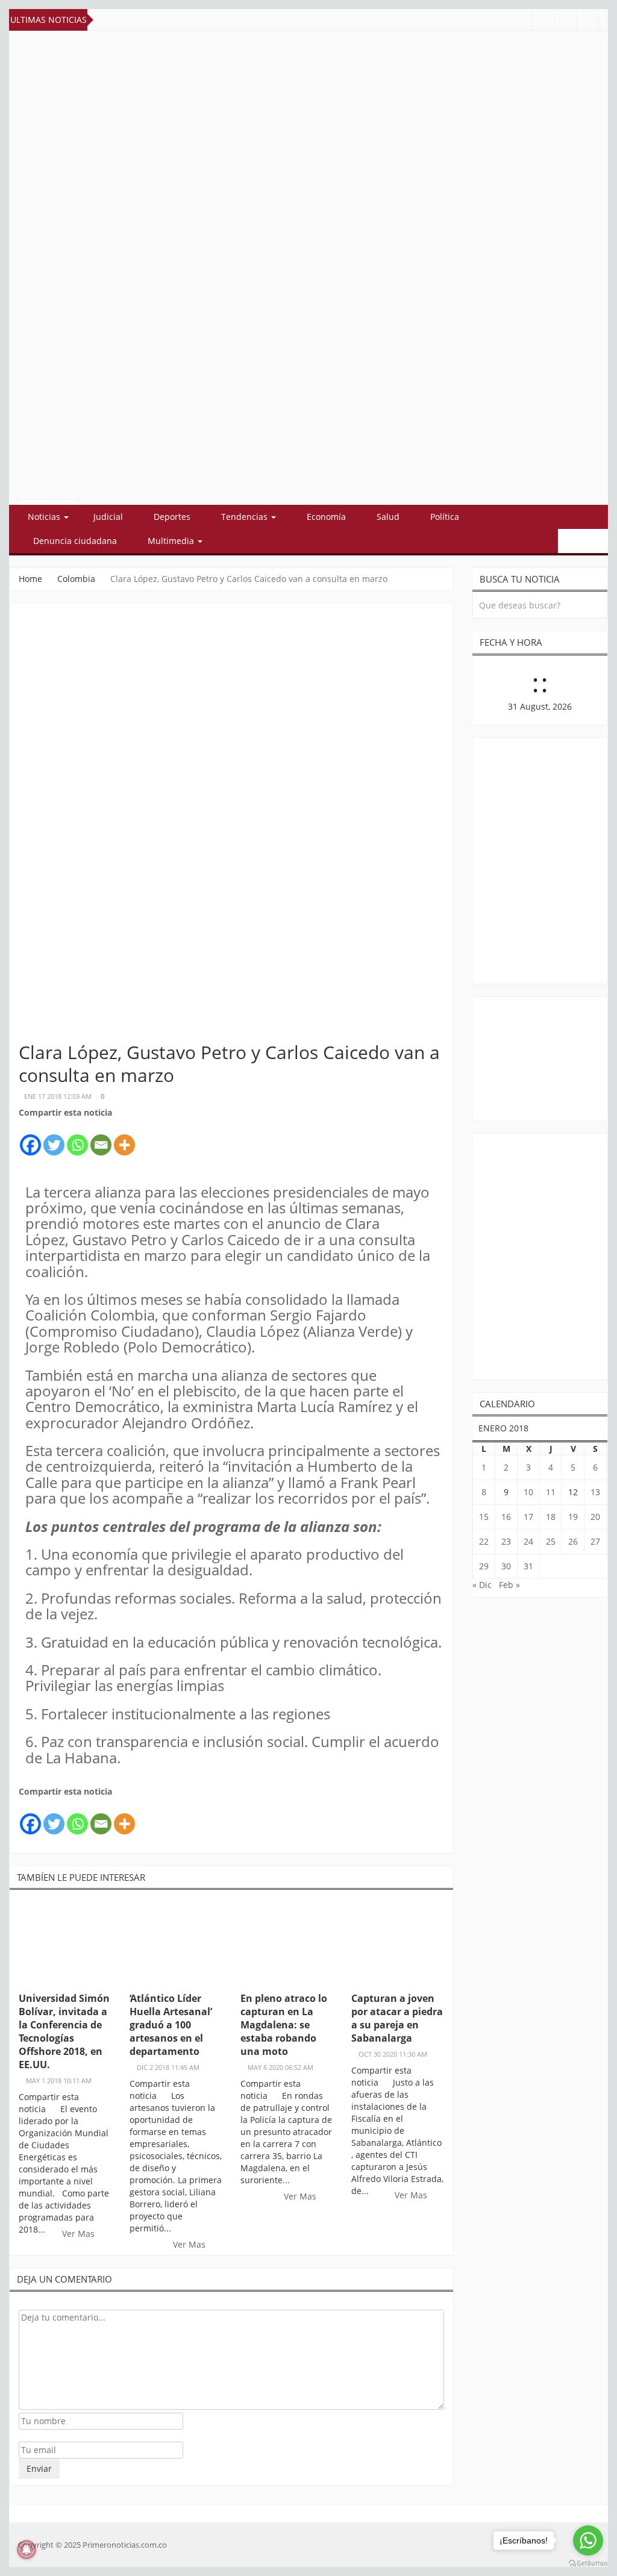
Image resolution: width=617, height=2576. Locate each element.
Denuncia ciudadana (75, 541)
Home (30, 579)
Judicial (108, 517)
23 (506, 1541)
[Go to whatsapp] (588, 2540)
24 (528, 1541)
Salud (388, 517)
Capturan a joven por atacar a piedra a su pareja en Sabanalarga (397, 2018)
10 (528, 1492)
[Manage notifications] (27, 2549)
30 (506, 1566)
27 (595, 1541)
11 (551, 1492)
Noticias (45, 517)
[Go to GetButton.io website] (588, 2564)
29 (484, 1566)
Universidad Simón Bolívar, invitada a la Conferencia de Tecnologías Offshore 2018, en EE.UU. (64, 2031)
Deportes (172, 517)
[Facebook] (30, 1138)
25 (551, 1541)
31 (528, 1566)
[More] (124, 1138)
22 (484, 1541)
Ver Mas (80, 2234)
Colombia (76, 579)
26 (573, 1541)
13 (595, 1492)
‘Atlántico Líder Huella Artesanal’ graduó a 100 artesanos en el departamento (171, 2025)
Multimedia (172, 541)
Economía (326, 517)
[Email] (101, 1138)
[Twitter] (54, 1138)
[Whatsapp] (77, 1138)
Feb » (509, 1585)
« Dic (482, 1585)
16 (506, 1517)
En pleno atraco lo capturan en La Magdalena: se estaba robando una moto (284, 2025)
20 (595, 1517)
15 (484, 1517)
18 (551, 1517)
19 (573, 1517)
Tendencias (246, 517)
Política (445, 517)
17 (528, 1517)
